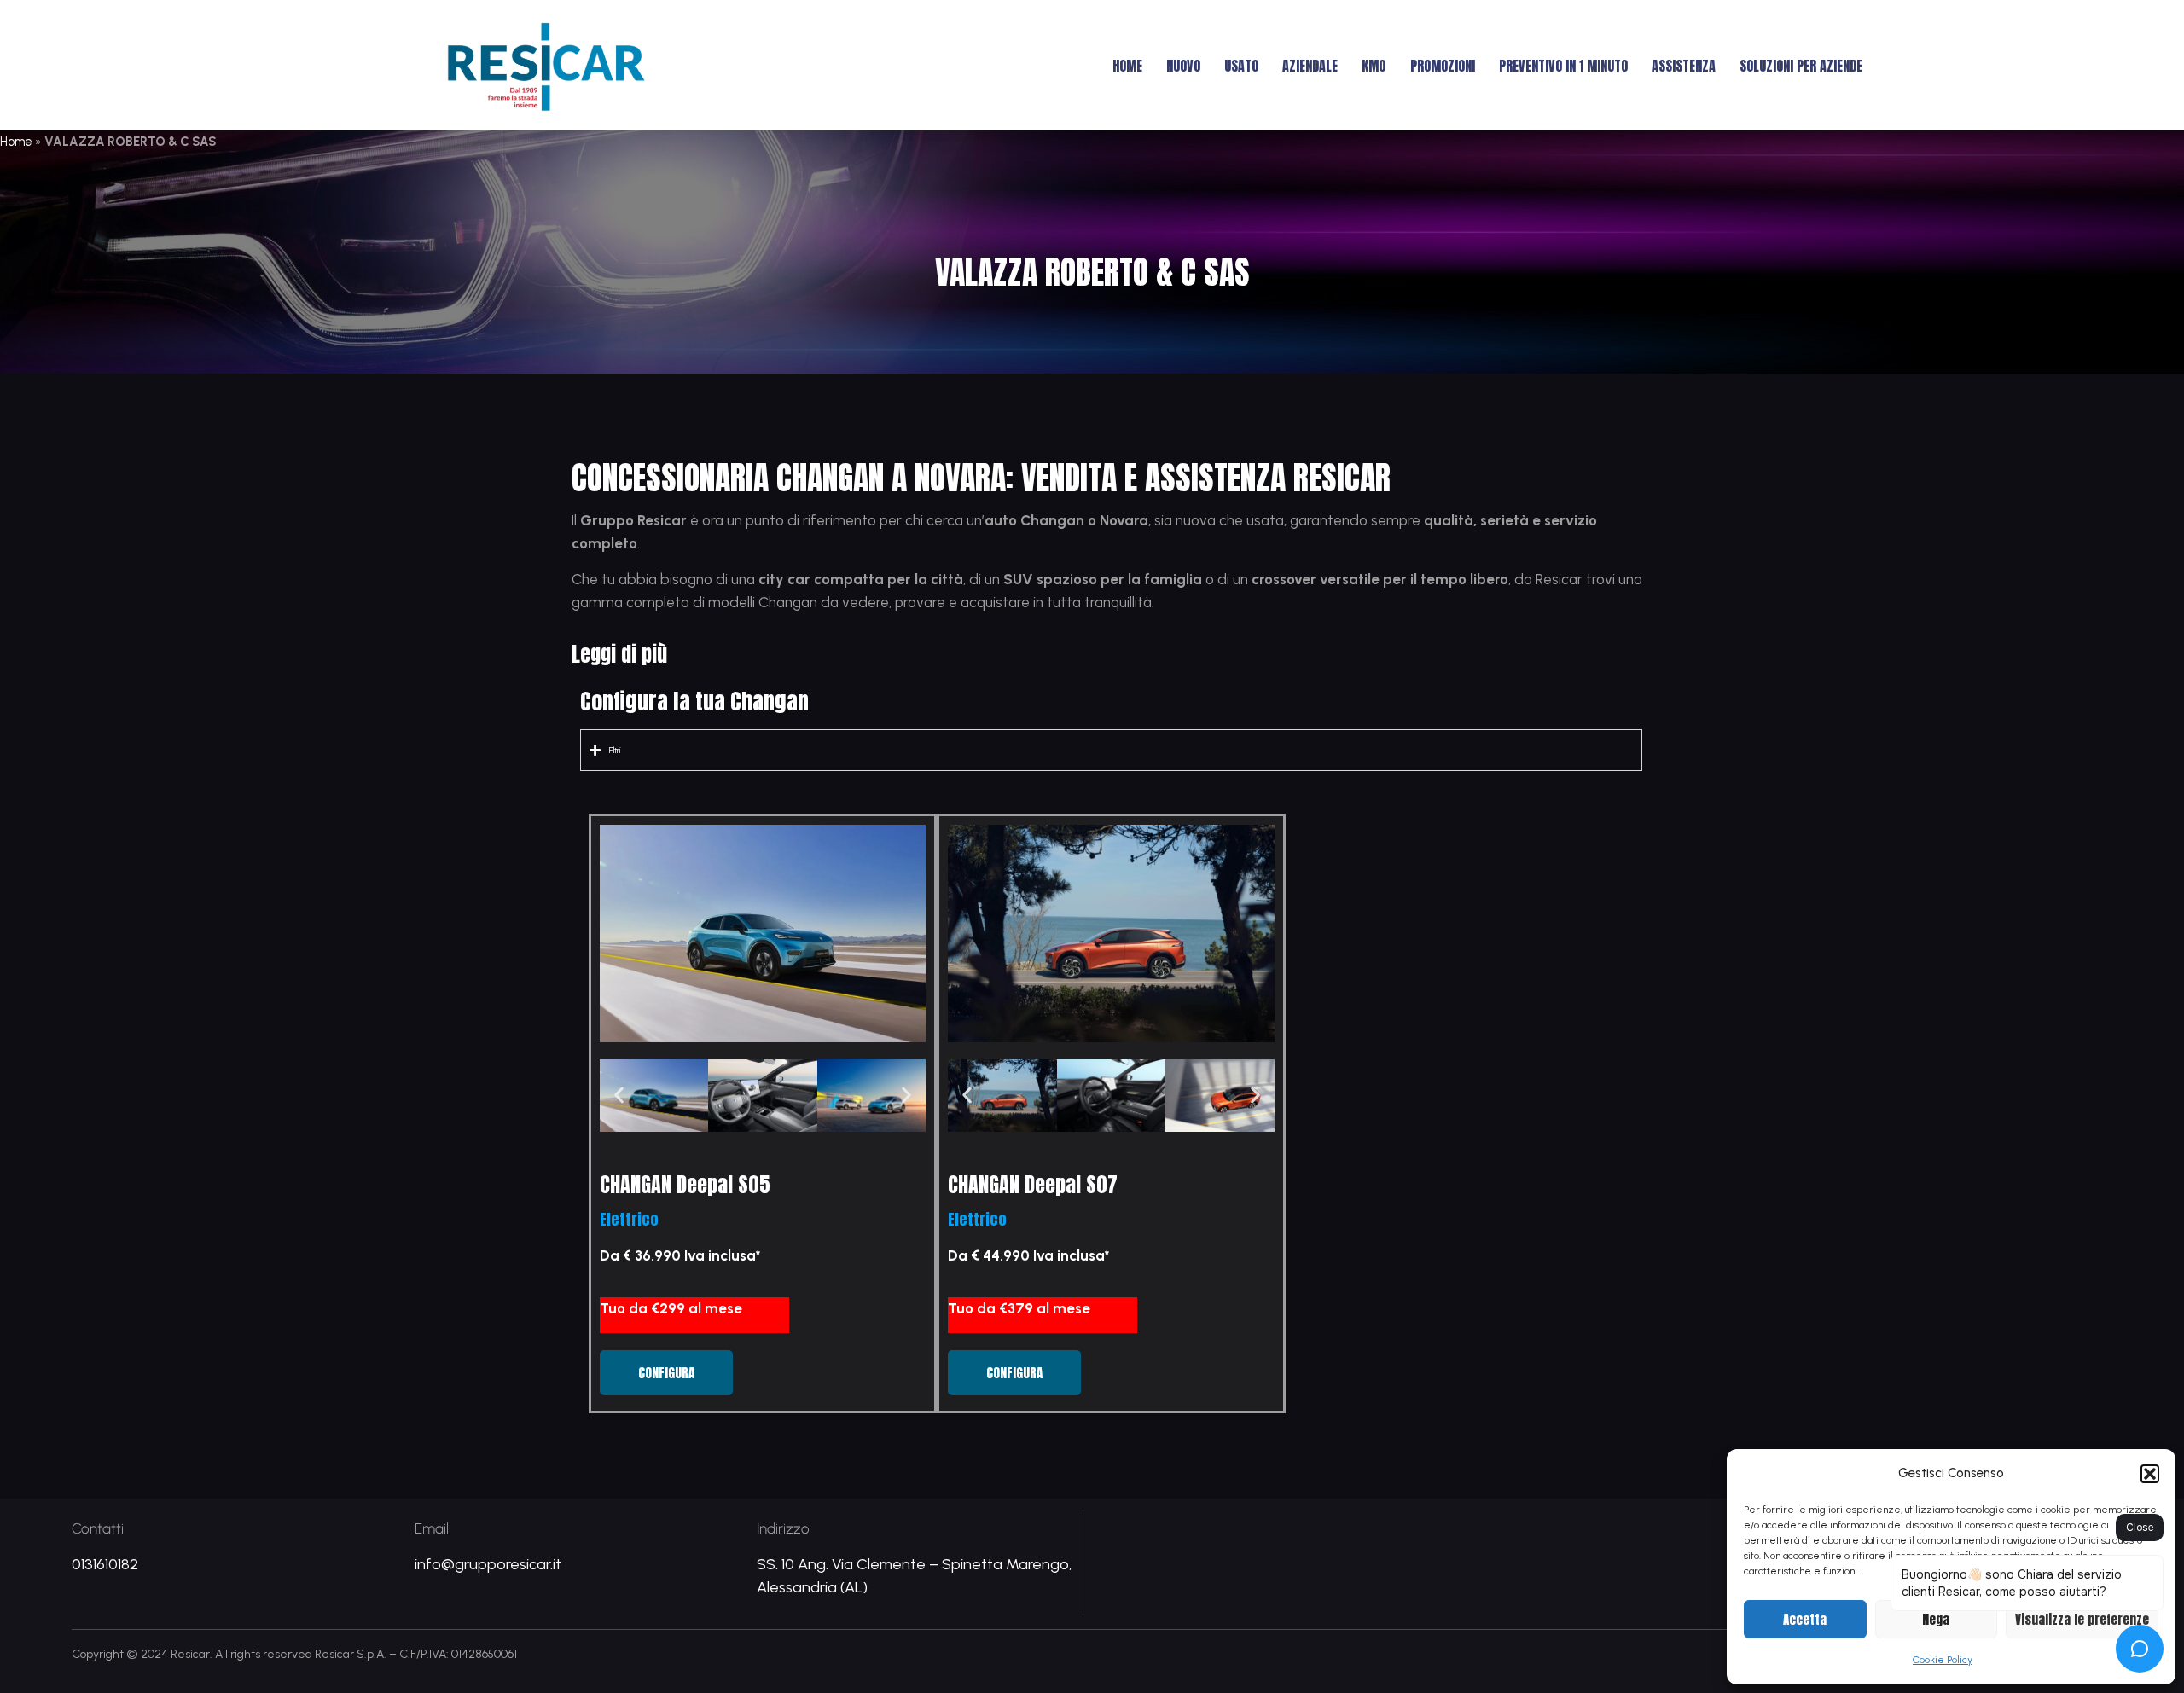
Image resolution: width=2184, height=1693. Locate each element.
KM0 (1374, 66)
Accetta (1805, 1619)
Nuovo (1183, 66)
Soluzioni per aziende (1801, 66)
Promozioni (1443, 66)
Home (1127, 66)
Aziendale (1310, 66)
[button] (2150, 1474)
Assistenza (1684, 66)
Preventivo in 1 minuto (1563, 66)
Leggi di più (619, 654)
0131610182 (105, 1564)
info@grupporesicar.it (488, 1564)
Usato (1241, 66)
